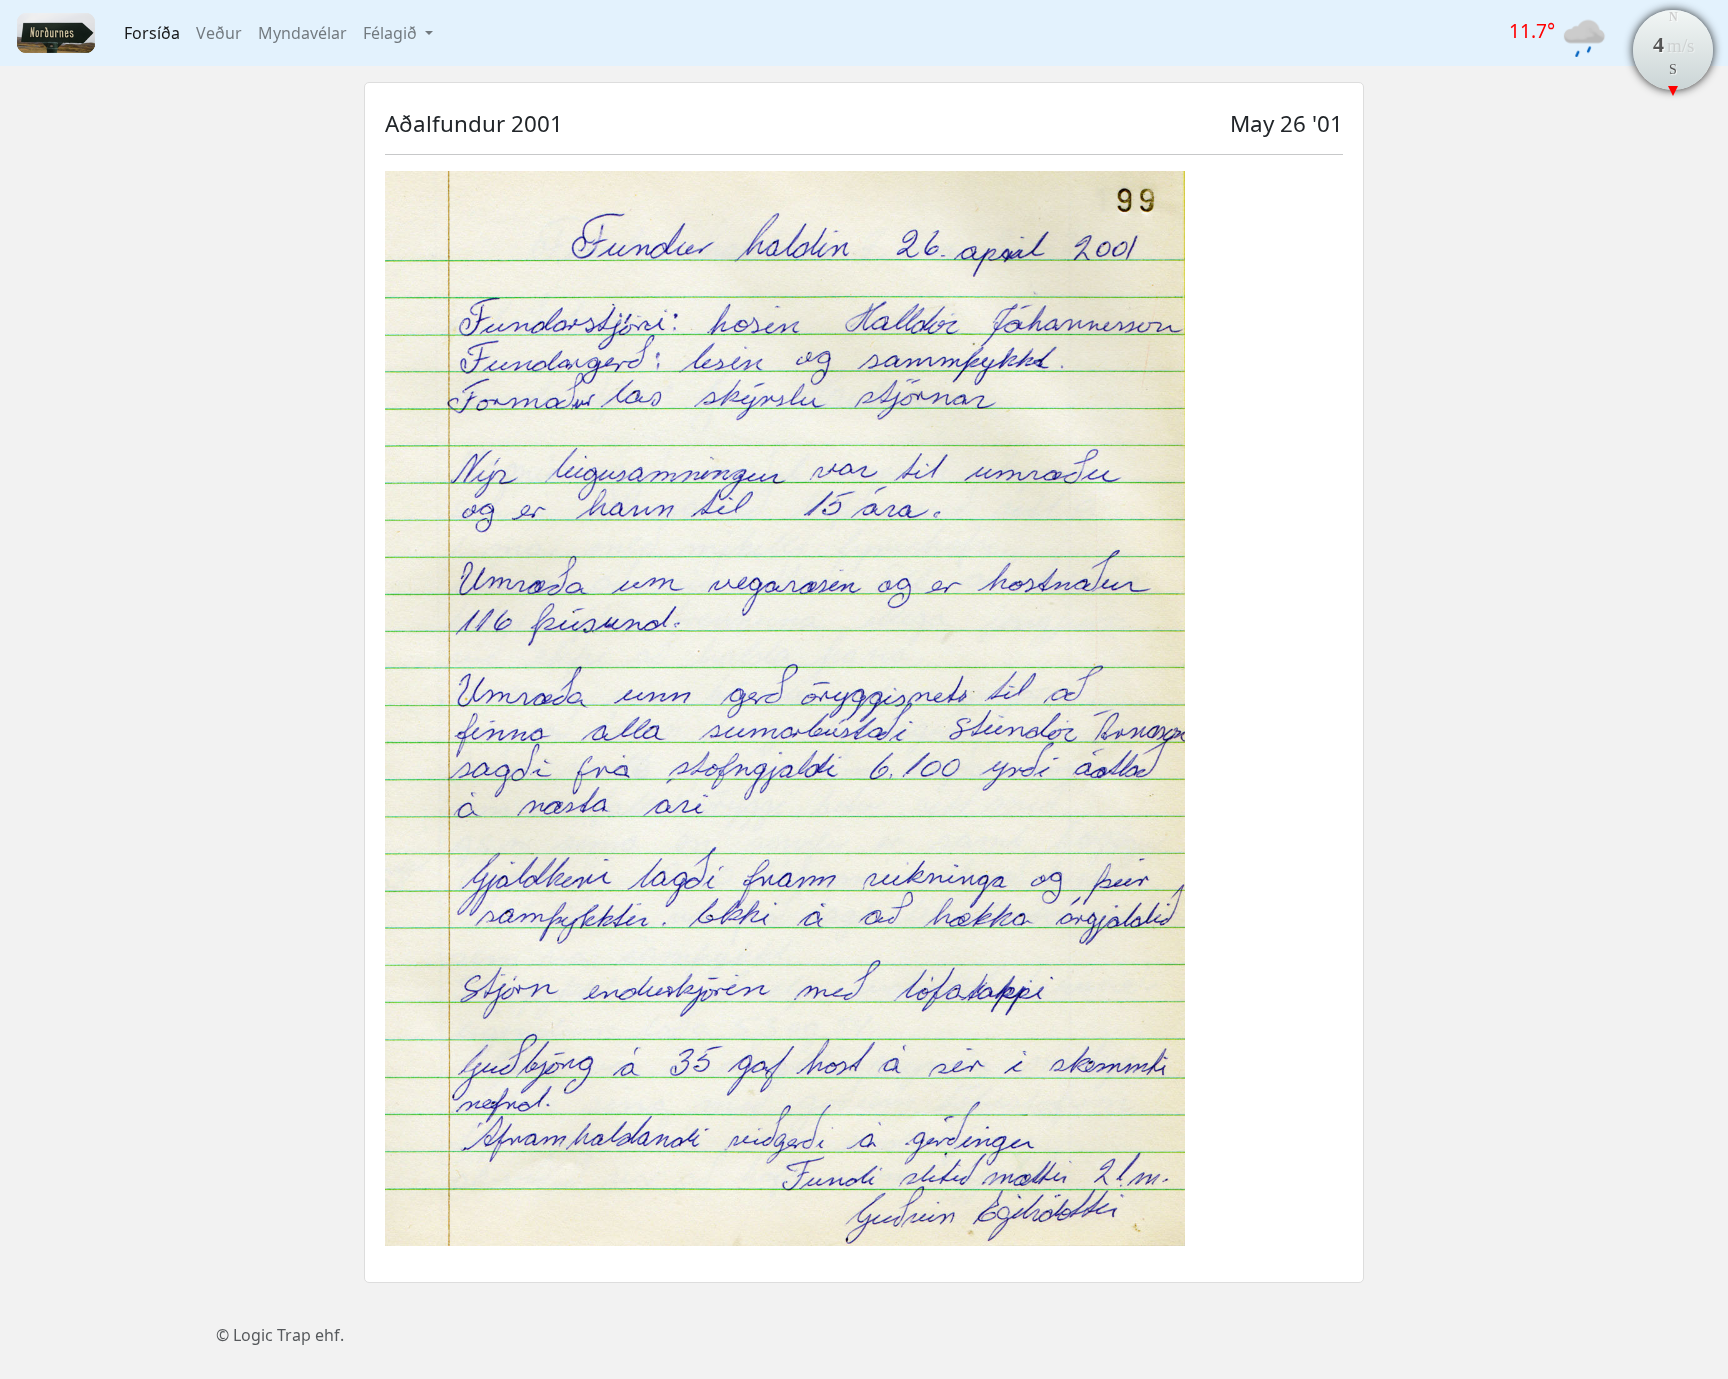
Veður (219, 33)
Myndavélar (302, 33)
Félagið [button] (392, 33)
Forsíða (152, 33)
